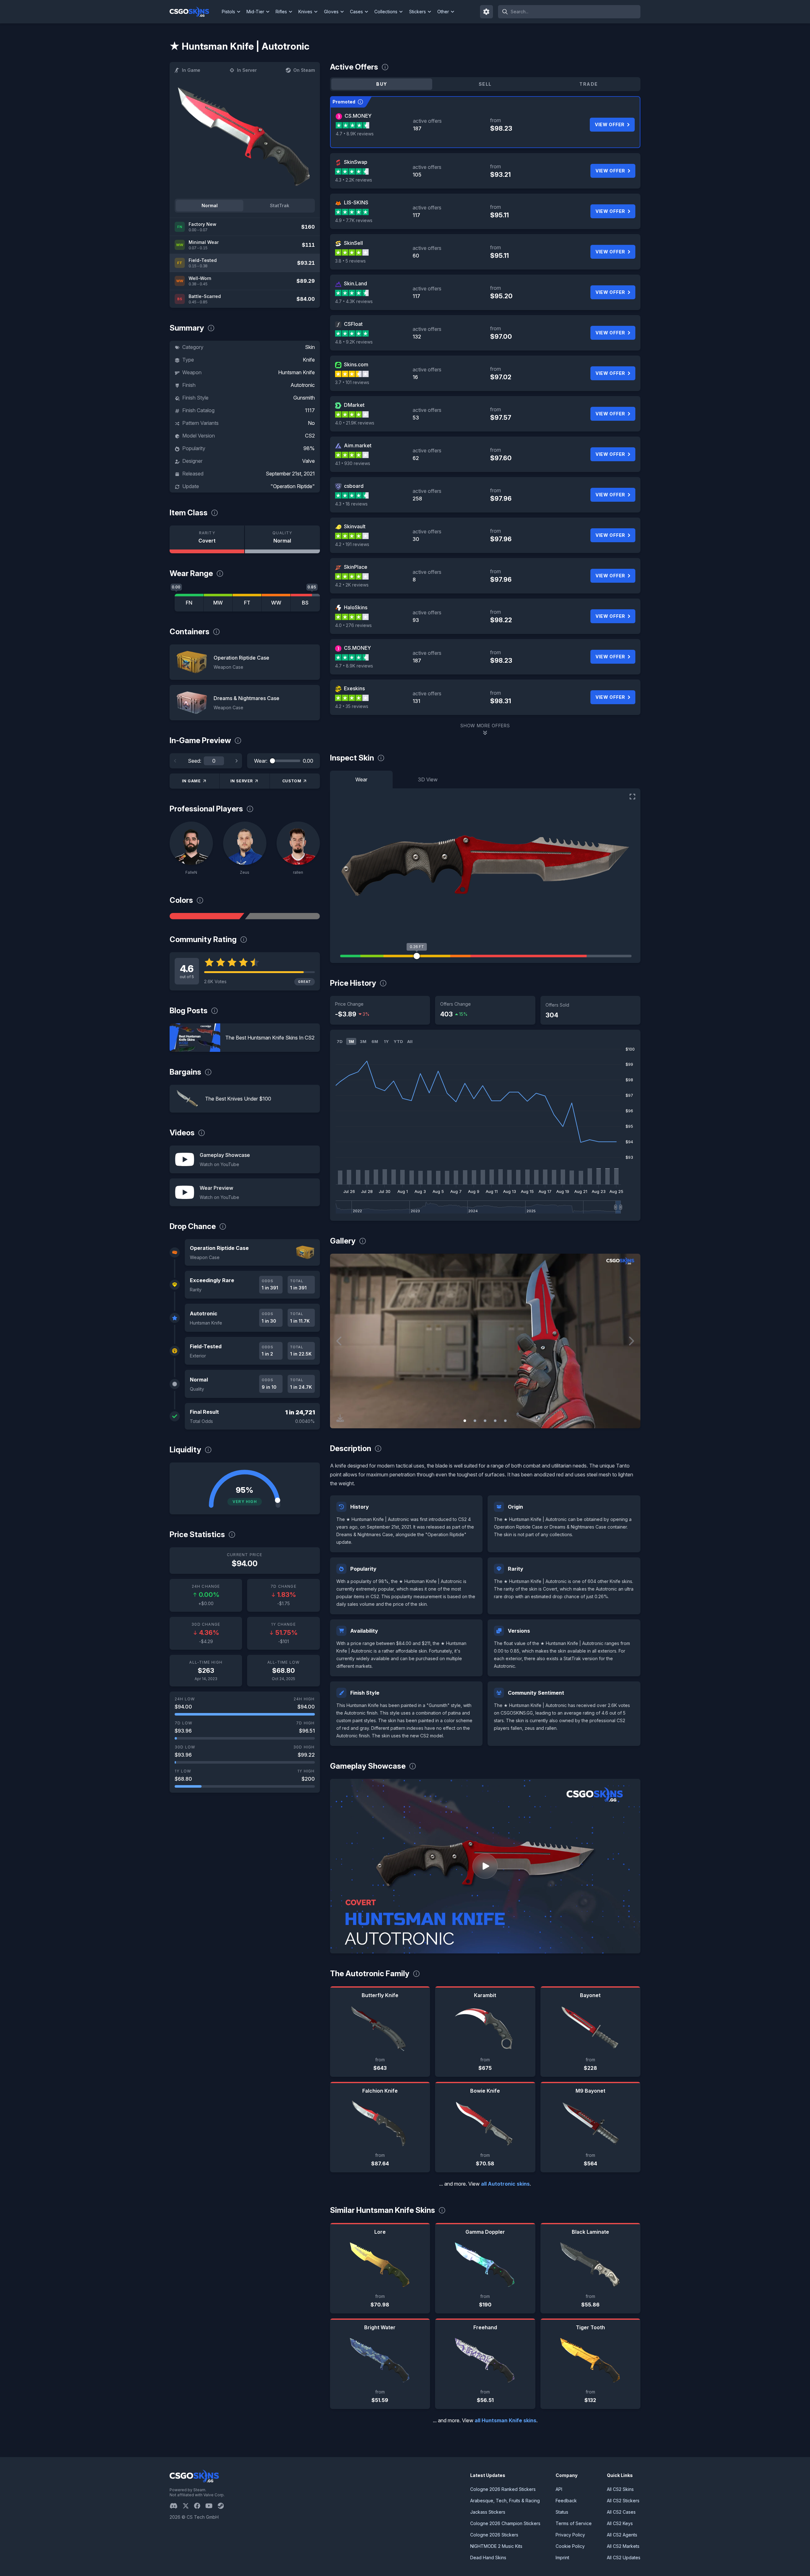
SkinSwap (356, 162)
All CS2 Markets (623, 2546)
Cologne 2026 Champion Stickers (505, 2523)
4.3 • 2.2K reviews (354, 180)
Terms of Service (574, 2523)
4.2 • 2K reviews (352, 585)
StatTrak (280, 205)
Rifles (281, 12)
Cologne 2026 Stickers (494, 2535)
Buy (382, 84)
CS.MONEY (358, 116)
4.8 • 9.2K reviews (354, 342)
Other (443, 12)
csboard (354, 486)
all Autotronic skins (505, 2184)
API (559, 2489)
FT (247, 603)
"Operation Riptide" (293, 486)
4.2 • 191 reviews (352, 544)
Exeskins (354, 688)
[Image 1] (465, 1421)
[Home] (194, 12)
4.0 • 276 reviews (353, 625)
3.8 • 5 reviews (350, 261)
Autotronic (303, 385)
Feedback (566, 2501)
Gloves (331, 12)
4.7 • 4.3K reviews (354, 301)
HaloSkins (356, 607)
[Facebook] (200, 2506)
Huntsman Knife (296, 372)
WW (276, 603)
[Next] (236, 761)
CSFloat (353, 324)
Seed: (195, 761)
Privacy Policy (570, 2535)
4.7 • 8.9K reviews (355, 134)
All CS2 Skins (620, 2489)
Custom (292, 781)
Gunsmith (304, 398)
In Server (247, 70)
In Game (191, 70)
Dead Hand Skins (488, 2557)
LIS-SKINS (356, 202)
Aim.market (358, 445)
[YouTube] (212, 2506)
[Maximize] (632, 797)
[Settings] (487, 12)
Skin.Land (355, 283)
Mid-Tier (255, 12)
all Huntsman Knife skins (505, 2420)
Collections (386, 12)
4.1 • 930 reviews (353, 463)
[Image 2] (475, 1421)
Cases (356, 12)
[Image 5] (505, 1421)
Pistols (228, 12)
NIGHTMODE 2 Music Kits (496, 2546)
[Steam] (223, 2506)
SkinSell (353, 243)
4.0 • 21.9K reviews (355, 423)
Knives (305, 12)
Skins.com (356, 364)
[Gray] (282, 916)
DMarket (354, 405)
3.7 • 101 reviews (352, 382)
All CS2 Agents (622, 2535)
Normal (210, 205)
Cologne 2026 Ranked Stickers (503, 2489)
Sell (485, 84)
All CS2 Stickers (623, 2501)
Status (562, 2512)
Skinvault (355, 526)
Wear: (261, 761)
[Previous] (175, 761)
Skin (310, 347)
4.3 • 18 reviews (351, 504)
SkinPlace (356, 567)
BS (305, 603)
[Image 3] (485, 1421)
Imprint (562, 2557)
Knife (309, 360)
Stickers (417, 12)
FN (189, 603)
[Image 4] (495, 1421)
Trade (589, 84)
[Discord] (176, 2506)
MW (218, 603)
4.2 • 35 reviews (352, 706)
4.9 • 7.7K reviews (354, 220)
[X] (188, 2506)
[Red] (207, 916)
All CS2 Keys (620, 2523)
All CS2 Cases (621, 2512)
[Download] (340, 1418)
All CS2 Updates (624, 2557)
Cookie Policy (570, 2546)
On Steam (304, 70)
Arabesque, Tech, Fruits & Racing (505, 2501)
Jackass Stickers (488, 2512)
